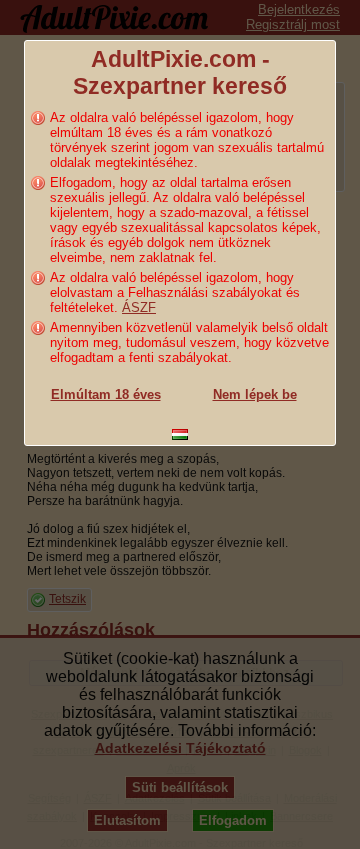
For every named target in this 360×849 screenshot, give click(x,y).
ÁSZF (139, 307)
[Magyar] (180, 434)
